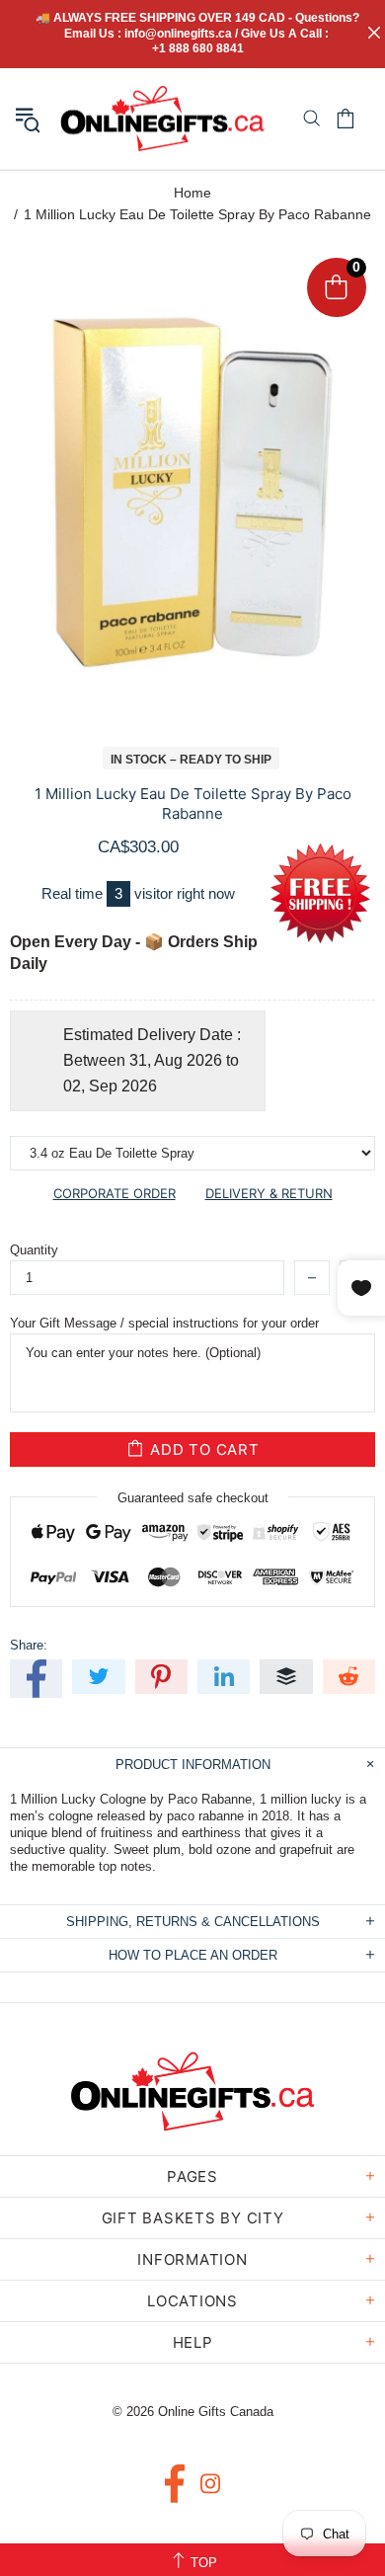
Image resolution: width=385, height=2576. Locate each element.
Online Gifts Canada (162, 119)
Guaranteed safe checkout (193, 1498)
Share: (29, 1645)
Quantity (34, 1250)
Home (192, 193)
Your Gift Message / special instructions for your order (164, 1323)
